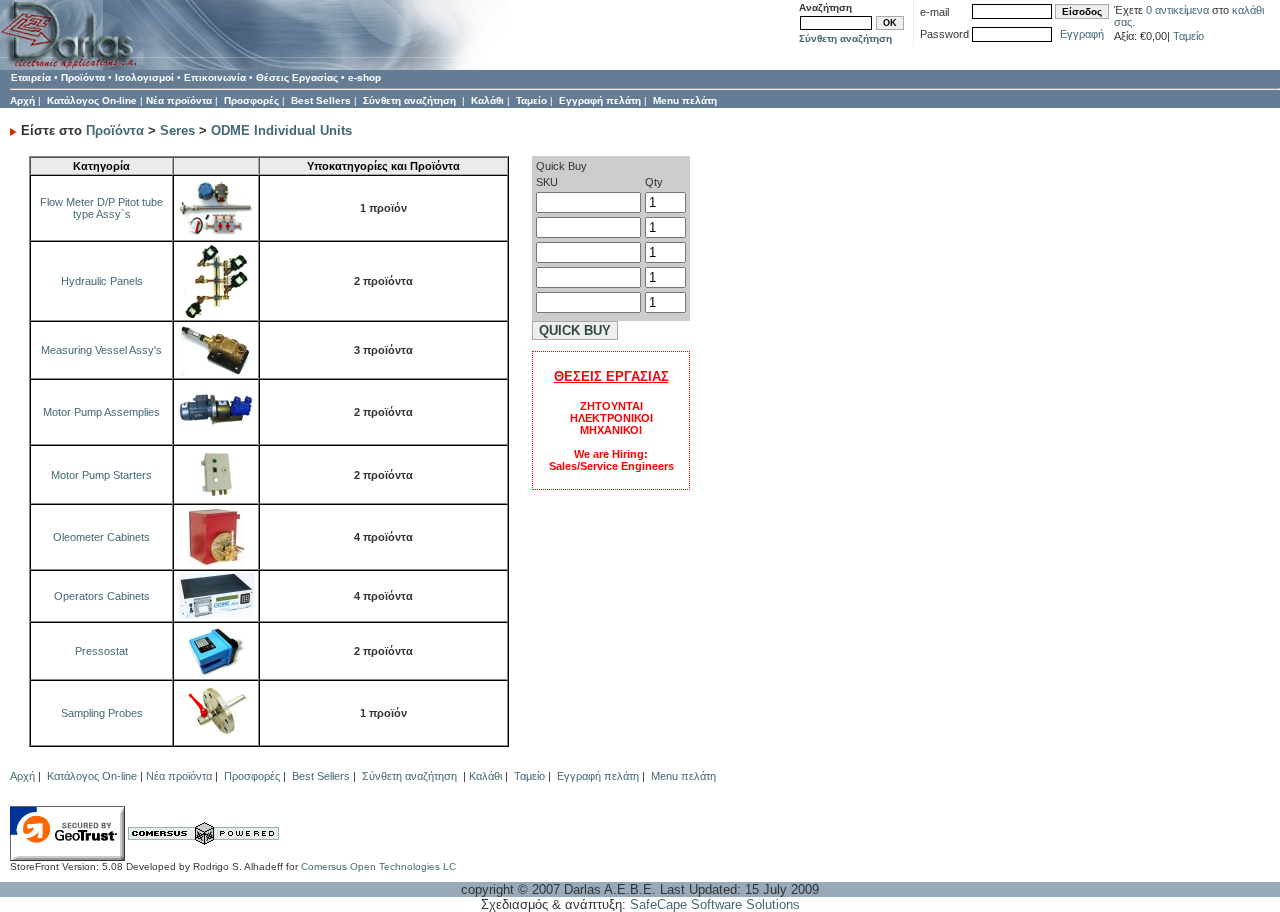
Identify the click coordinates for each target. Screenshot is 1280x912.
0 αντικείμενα (1179, 10)
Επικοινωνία (215, 77)
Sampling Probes (102, 713)
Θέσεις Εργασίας (297, 77)
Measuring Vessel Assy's (101, 350)
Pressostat (101, 651)
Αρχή (22, 100)
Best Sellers (321, 100)
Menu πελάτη (685, 100)
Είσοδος (1082, 11)
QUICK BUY (575, 330)
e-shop (364, 77)
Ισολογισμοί (144, 77)
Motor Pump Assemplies (101, 412)
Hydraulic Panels (102, 281)
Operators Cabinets (102, 596)
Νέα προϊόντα (179, 100)
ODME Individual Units (281, 130)
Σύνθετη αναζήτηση (845, 38)
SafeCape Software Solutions (715, 904)
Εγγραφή (1082, 34)
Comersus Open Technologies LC (378, 866)
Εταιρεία (31, 77)
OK (890, 23)
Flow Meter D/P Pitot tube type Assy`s (101, 208)
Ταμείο (1188, 36)
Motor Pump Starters (101, 475)
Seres (177, 130)
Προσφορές (251, 100)
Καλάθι (487, 100)
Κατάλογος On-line (92, 100)
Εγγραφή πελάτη (600, 100)
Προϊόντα (83, 77)
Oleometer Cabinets (101, 537)
